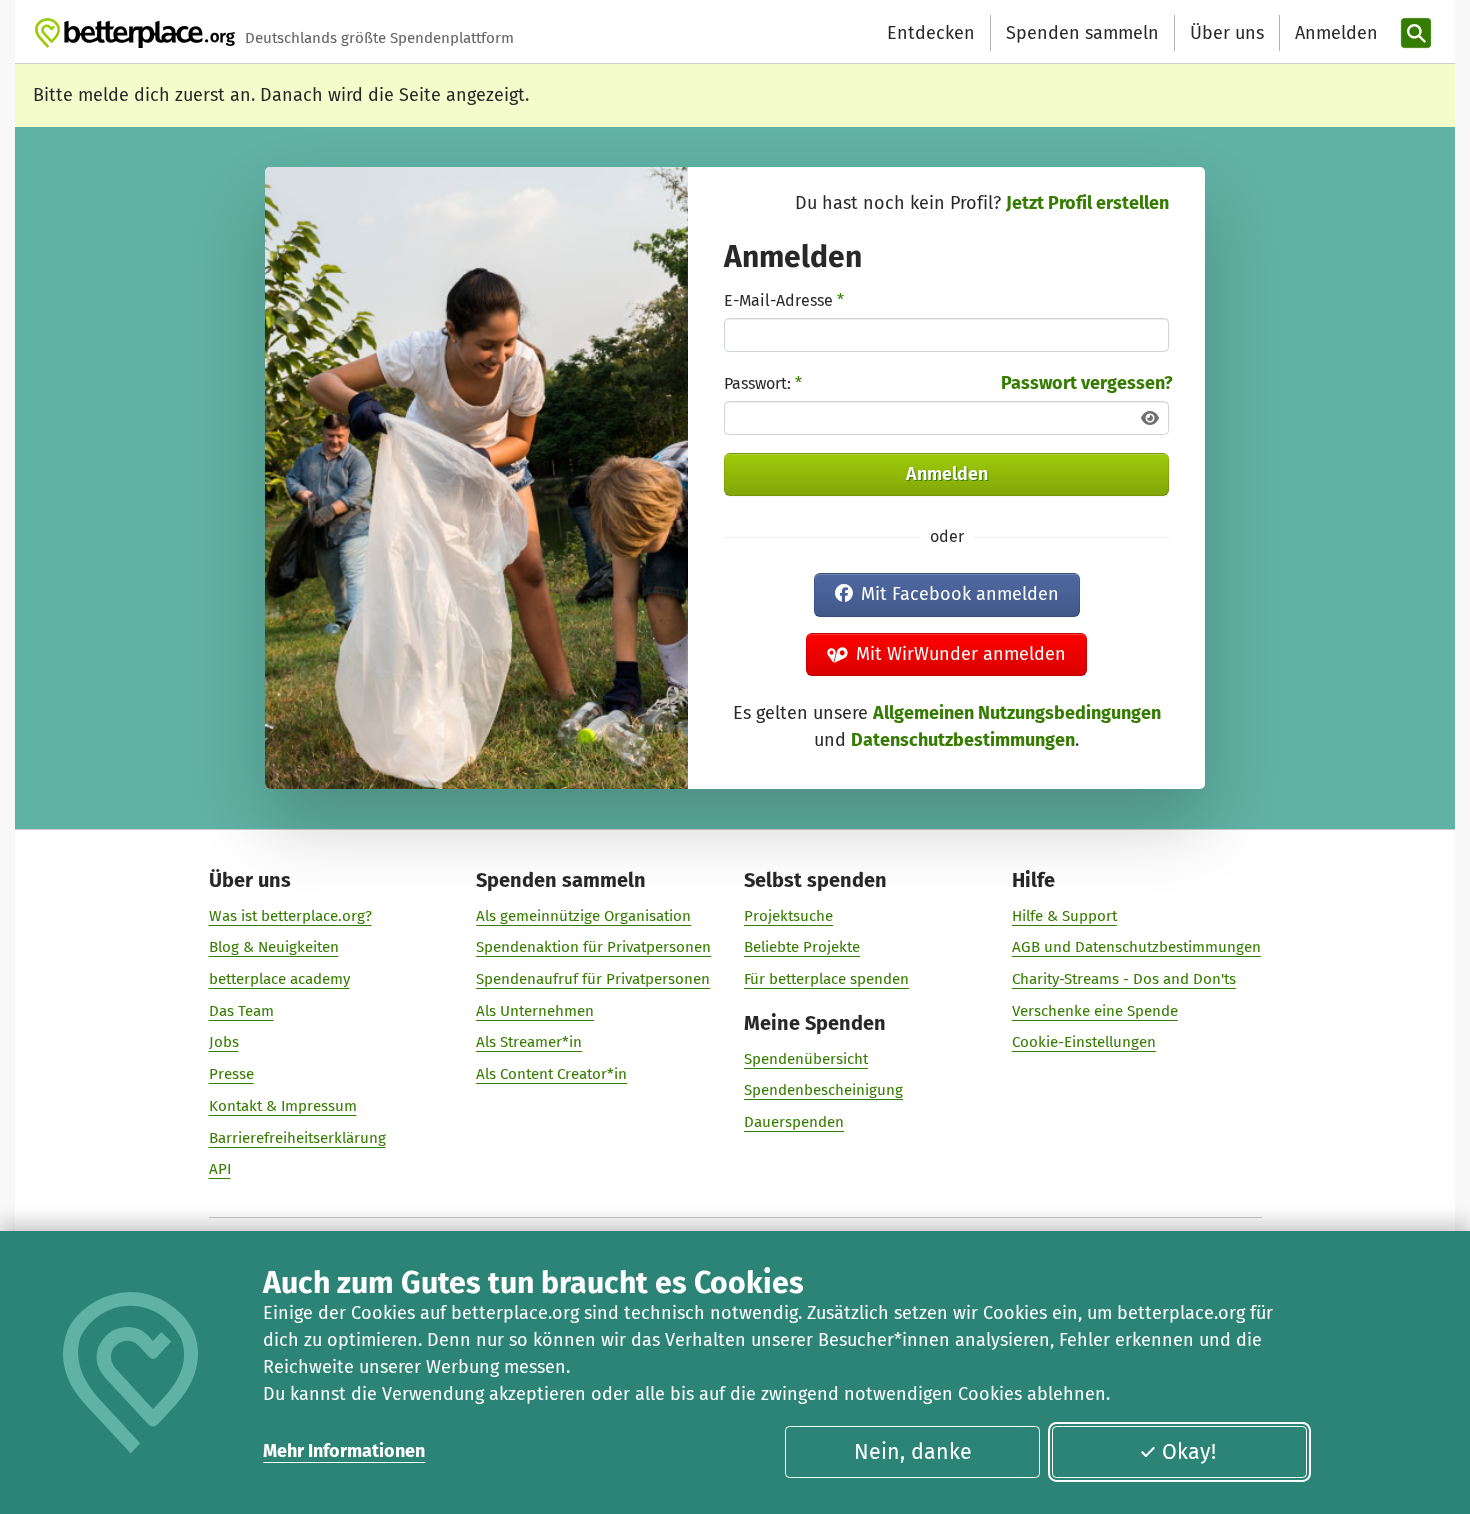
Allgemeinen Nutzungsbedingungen (1017, 713)
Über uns (1227, 33)
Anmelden (947, 474)
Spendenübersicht (806, 1059)
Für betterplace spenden (826, 979)
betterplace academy (279, 979)
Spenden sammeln (1082, 33)
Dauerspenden (794, 1122)
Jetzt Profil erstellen (1087, 203)
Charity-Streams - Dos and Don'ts (1124, 979)
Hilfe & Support (1064, 916)
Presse (231, 1074)
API (220, 1169)
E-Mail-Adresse (784, 300)
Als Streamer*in (529, 1042)
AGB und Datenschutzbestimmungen (1136, 947)
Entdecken (931, 33)
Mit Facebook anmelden (960, 594)
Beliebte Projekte (802, 947)
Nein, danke (913, 1452)
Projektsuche (788, 916)
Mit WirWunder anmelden (961, 654)
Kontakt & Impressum (283, 1106)
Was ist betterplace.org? (290, 916)
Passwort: (763, 383)
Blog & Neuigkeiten (274, 947)
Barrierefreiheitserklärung (297, 1138)
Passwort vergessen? (1087, 383)
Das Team (241, 1011)
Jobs (224, 1042)
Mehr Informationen (344, 1451)
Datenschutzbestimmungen (963, 740)
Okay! (1189, 1452)
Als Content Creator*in (551, 1074)
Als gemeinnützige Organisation (583, 916)
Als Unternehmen (535, 1011)
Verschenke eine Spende (1095, 1011)
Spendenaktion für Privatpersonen (593, 947)
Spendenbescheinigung (823, 1090)
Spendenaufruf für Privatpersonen (593, 979)
